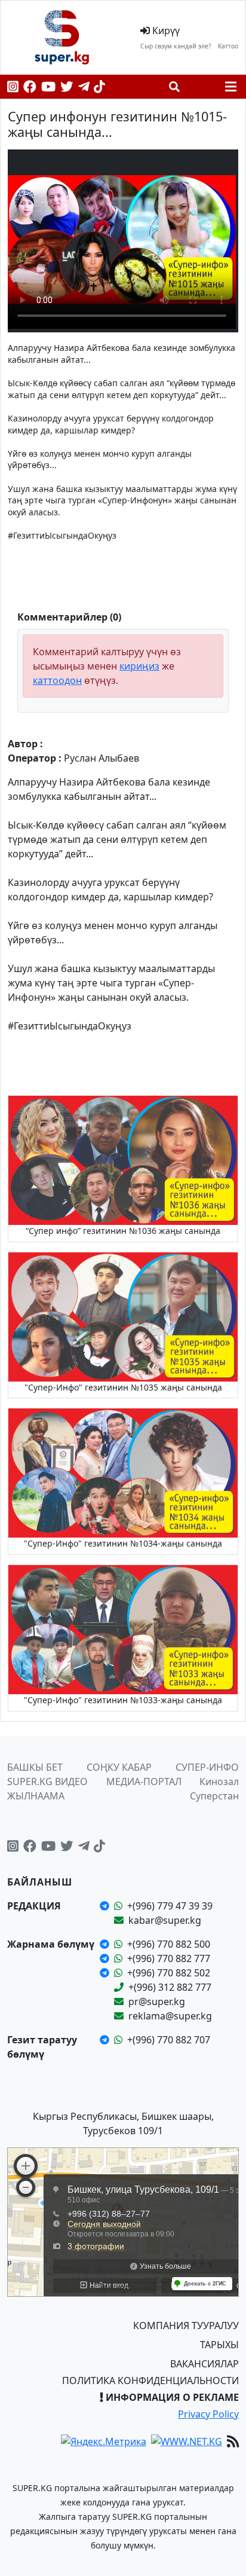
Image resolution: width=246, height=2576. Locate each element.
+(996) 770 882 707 (169, 2040)
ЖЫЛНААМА (36, 1796)
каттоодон (57, 680)
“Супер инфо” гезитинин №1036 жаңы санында (123, 1231)
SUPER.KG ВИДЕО (47, 1781)
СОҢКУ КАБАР (119, 1767)
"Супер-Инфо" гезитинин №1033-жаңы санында (123, 1700)
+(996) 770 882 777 (169, 1958)
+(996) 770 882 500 (169, 1944)
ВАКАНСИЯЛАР (205, 2364)
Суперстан (214, 1796)
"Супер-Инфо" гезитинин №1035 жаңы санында (123, 1387)
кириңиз (139, 666)
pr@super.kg (157, 2001)
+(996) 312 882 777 (170, 1987)
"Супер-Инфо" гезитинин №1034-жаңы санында (123, 1543)
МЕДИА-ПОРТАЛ (144, 1781)
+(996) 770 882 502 (169, 1973)
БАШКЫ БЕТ (35, 1767)
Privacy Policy (208, 2414)
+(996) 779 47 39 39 (170, 1906)
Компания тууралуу (186, 2326)
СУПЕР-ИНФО (207, 1767)
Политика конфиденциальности (150, 2381)
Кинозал (219, 1781)
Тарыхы (219, 2345)
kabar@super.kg (165, 1920)
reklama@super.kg (170, 2016)
